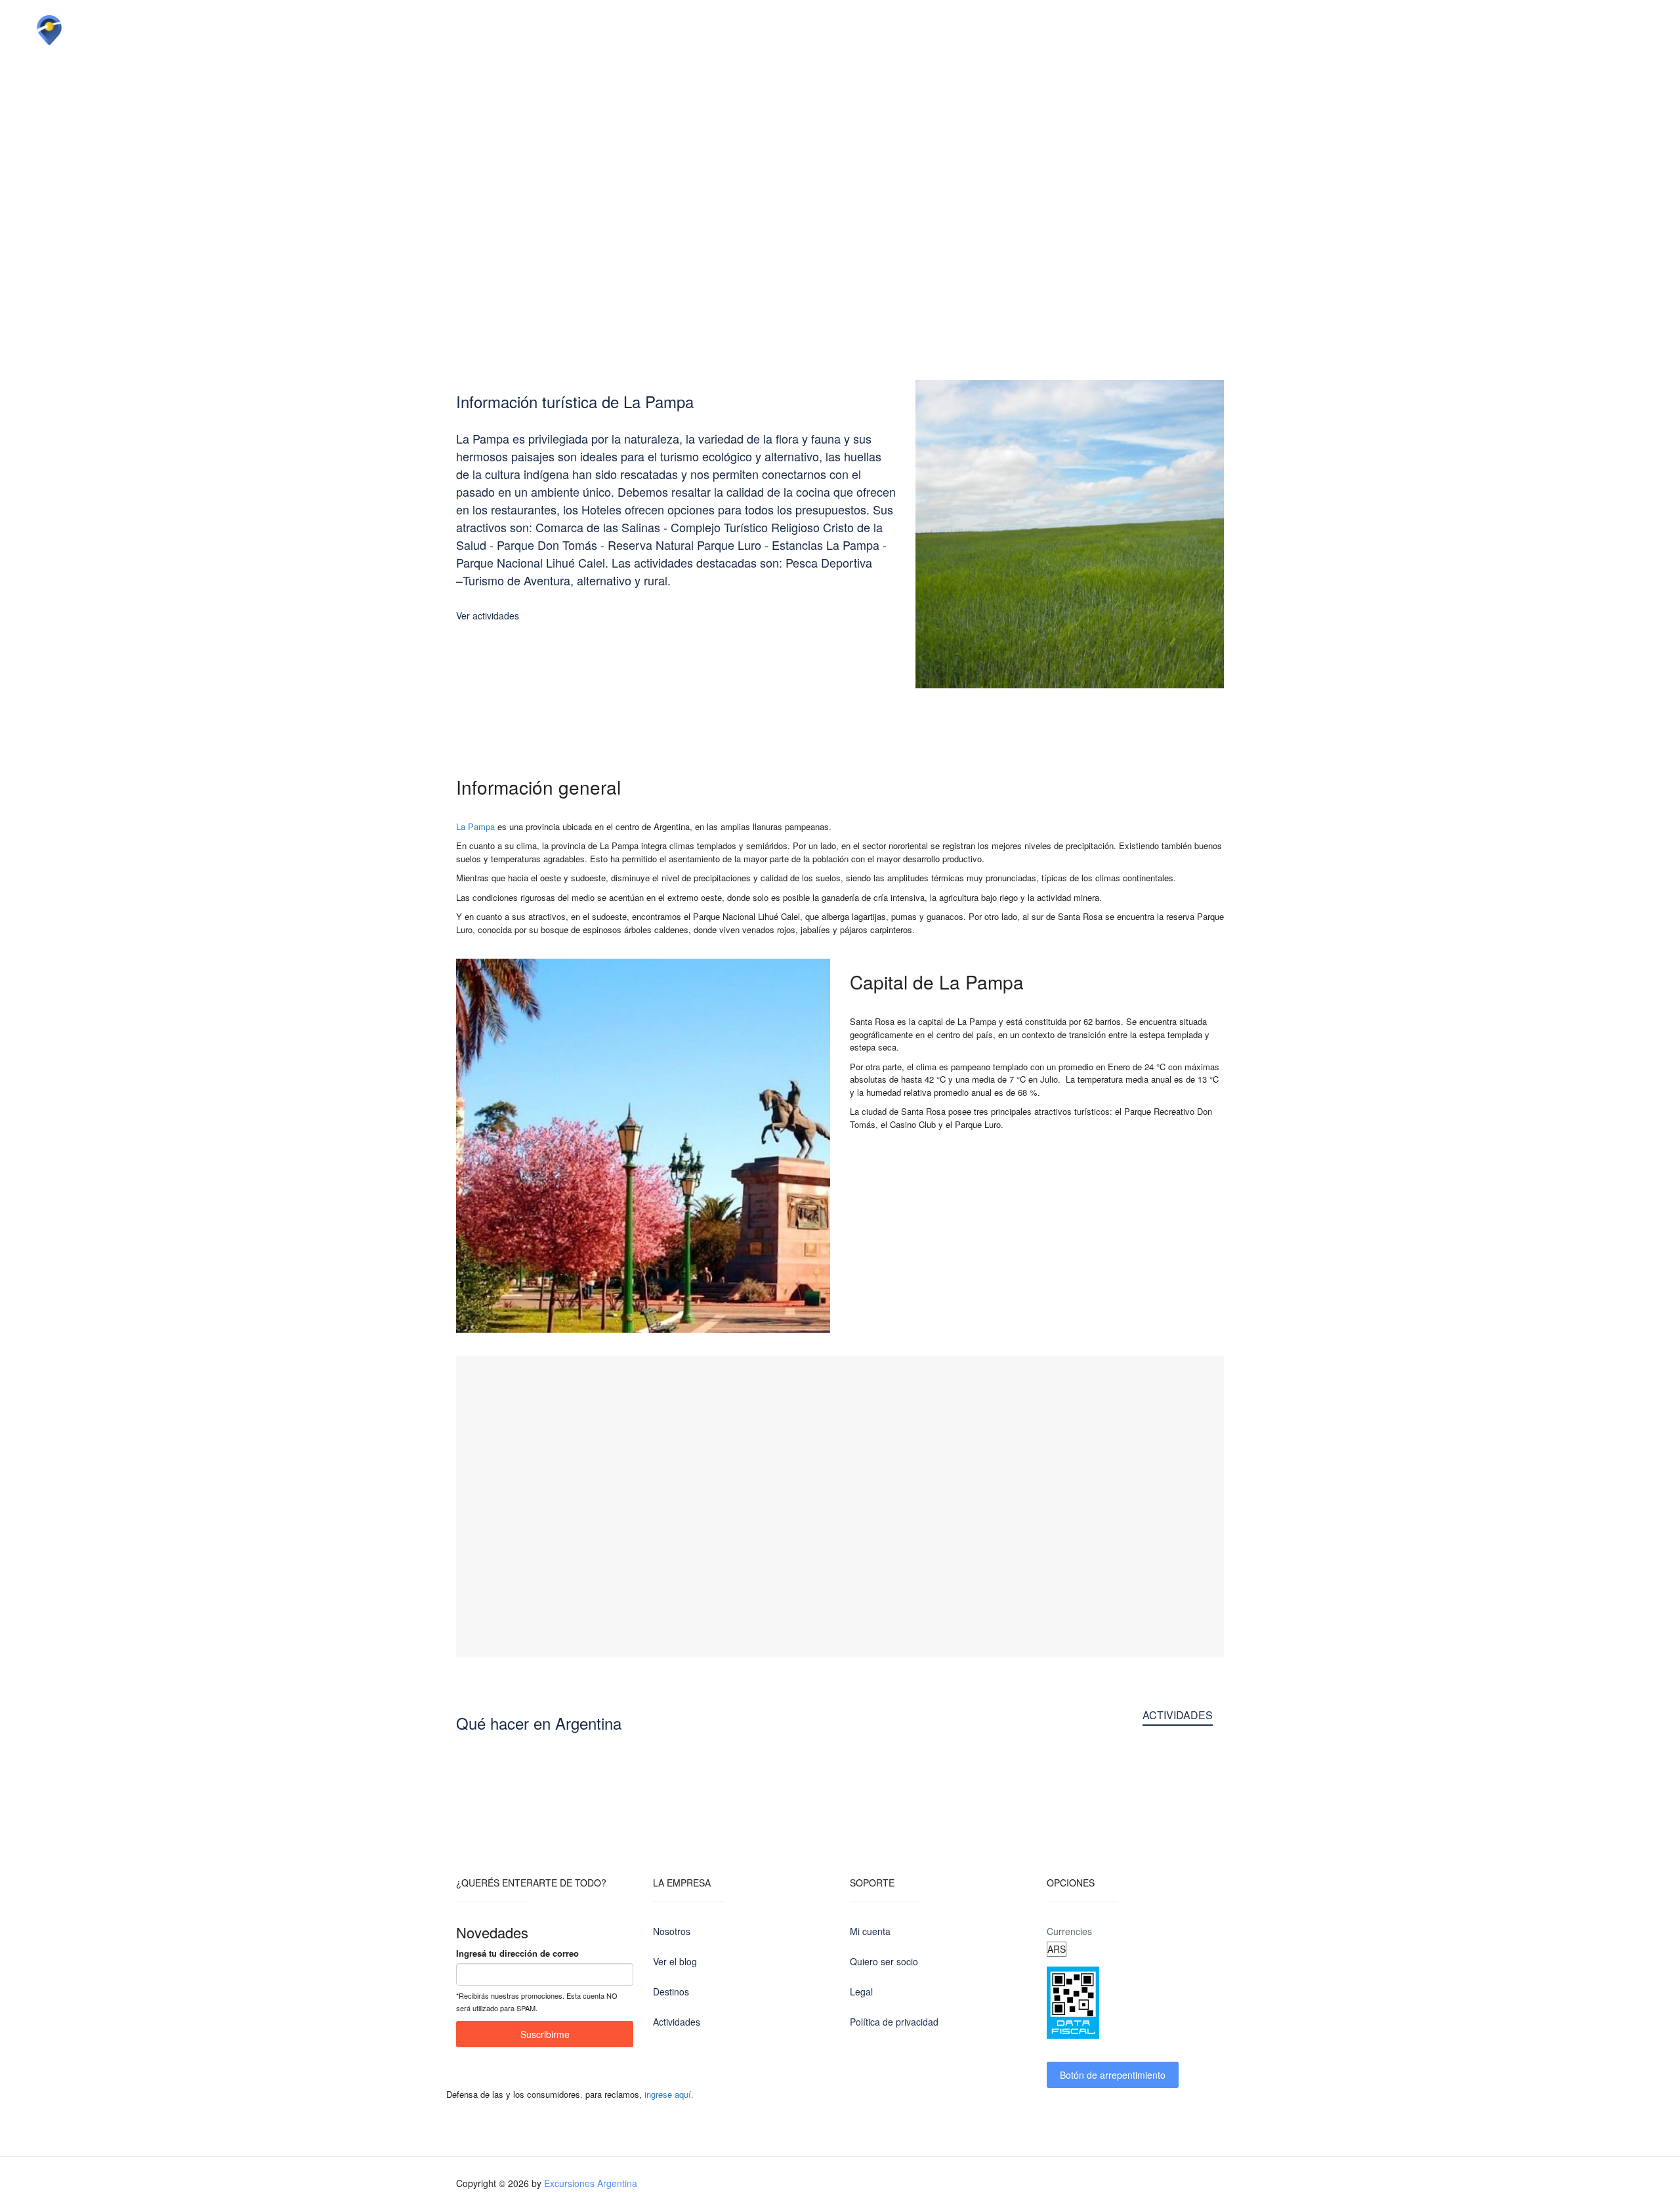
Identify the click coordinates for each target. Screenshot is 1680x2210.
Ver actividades (488, 615)
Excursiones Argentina (591, 2183)
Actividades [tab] (1178, 1715)
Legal (861, 1991)
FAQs (636, 30)
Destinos (271, 30)
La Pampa (475, 826)
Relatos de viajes (541, 30)
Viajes (346, 30)
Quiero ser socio (884, 1961)
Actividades (429, 30)
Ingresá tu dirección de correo (517, 1953)
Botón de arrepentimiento (1113, 2075)
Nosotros (672, 1931)
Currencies (1069, 1931)
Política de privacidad (894, 2022)
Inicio (199, 30)
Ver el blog (675, 1961)
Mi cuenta (870, 1931)
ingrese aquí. (669, 2094)
